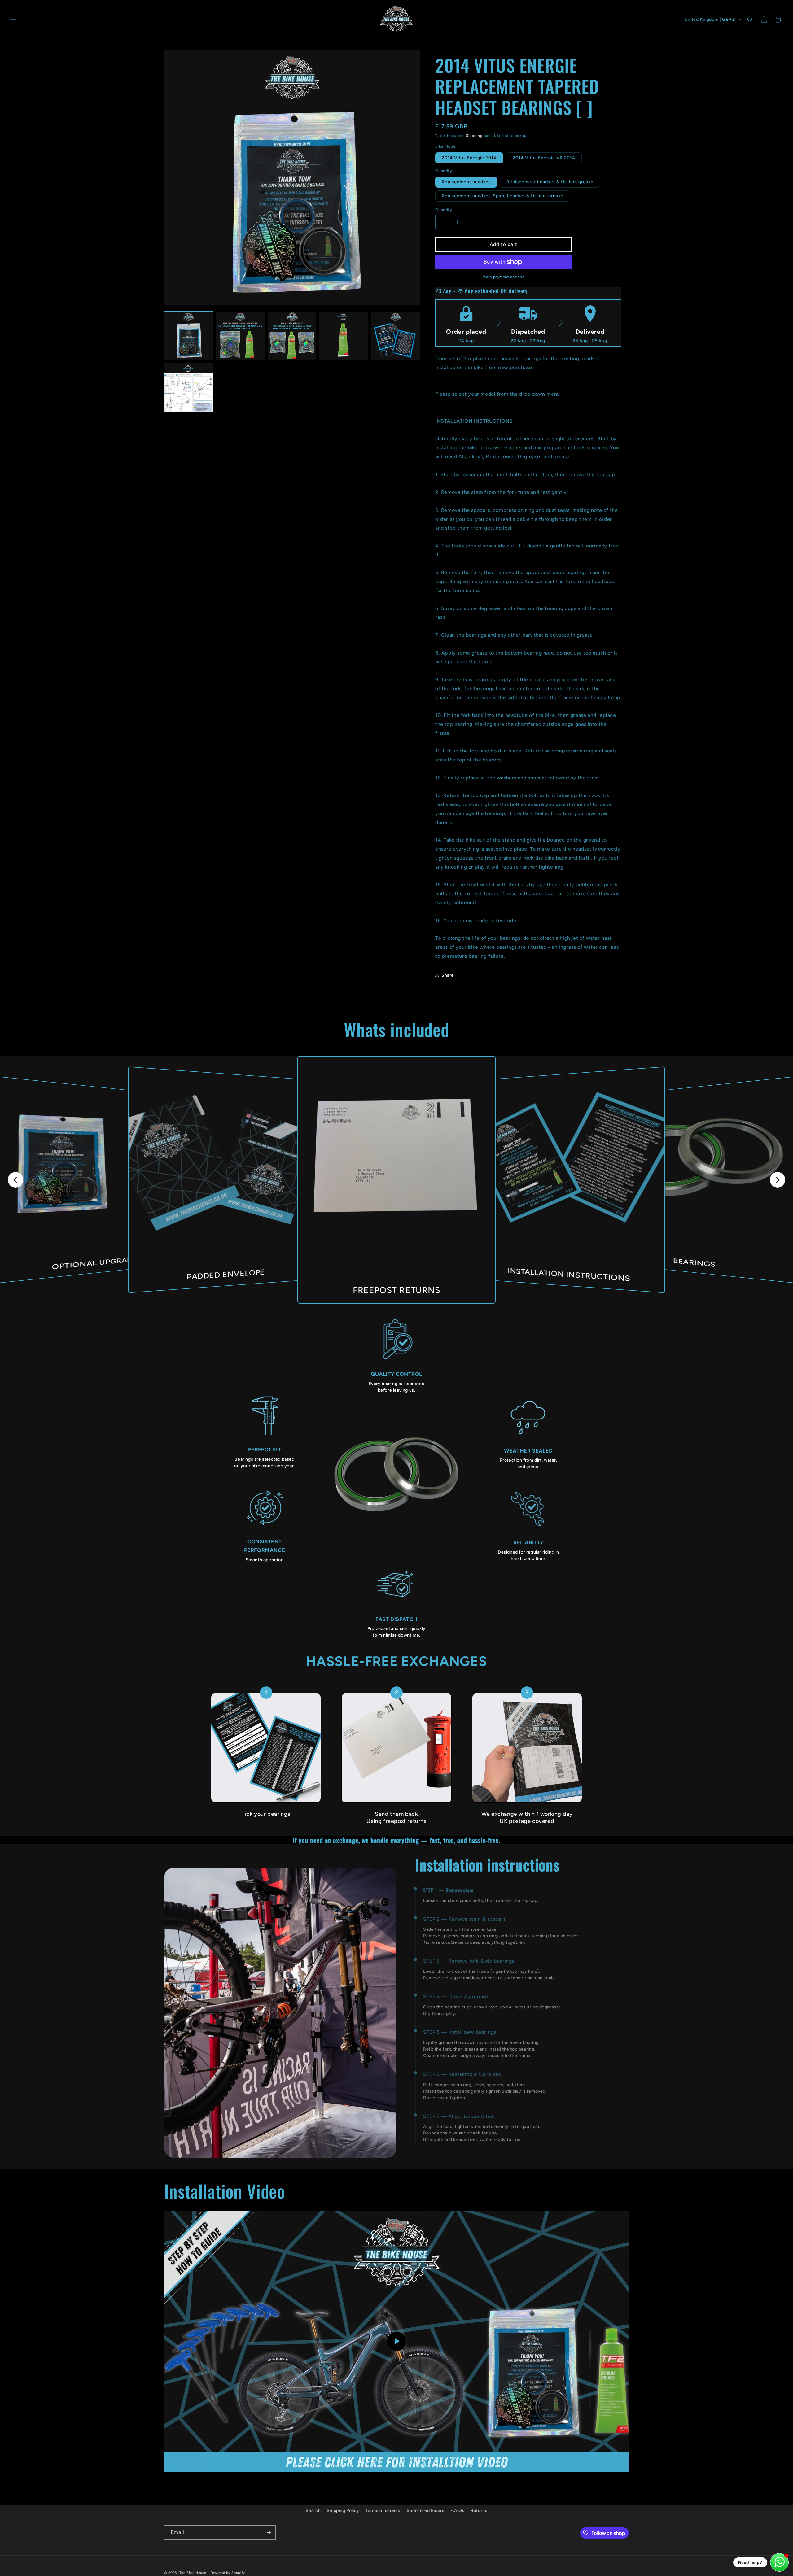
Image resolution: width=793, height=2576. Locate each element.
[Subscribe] (269, 2532)
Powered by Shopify (228, 2573)
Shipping (474, 136)
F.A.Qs (458, 2511)
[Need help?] (779, 2562)
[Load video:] (396, 2341)
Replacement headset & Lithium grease (550, 182)
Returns (479, 2511)
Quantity (444, 210)
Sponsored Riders (426, 2511)
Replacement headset (466, 182)
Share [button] (448, 975)
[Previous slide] (15, 1180)
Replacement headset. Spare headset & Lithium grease (503, 196)
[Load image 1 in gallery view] (188, 336)
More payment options (503, 277)
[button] (13, 20)
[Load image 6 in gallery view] (188, 388)
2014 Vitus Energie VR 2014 (544, 158)
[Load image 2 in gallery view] (240, 336)
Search (313, 2511)
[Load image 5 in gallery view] (395, 336)
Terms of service (383, 2511)
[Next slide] (778, 1180)
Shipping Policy (343, 2511)
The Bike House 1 (194, 2573)
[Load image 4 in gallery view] (344, 336)
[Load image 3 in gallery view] (292, 336)
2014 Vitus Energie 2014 (469, 158)
